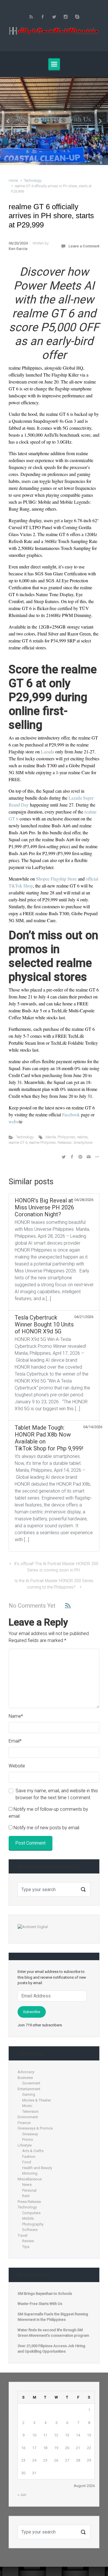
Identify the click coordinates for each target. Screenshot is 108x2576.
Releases (65, 1142)
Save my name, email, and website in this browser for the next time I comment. (57, 1794)
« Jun (22, 2495)
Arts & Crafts (33, 2151)
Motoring (30, 2173)
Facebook (71, 1114)
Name (16, 1716)
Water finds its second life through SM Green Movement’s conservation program (53, 2333)
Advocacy (26, 2072)
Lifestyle (25, 2145)
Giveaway (30, 2134)
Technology (33, 180)
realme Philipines (42, 1142)
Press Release (29, 2202)
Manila (51, 1137)
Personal (29, 2190)
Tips (26, 2247)
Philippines (67, 1137)
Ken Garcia (18, 249)
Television (30, 2111)
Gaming (29, 2094)
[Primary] (54, 64)
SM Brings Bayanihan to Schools (45, 2294)
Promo (28, 2139)
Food (27, 2162)
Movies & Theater (37, 2100)
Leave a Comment (84, 246)
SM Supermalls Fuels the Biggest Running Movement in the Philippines (53, 2317)
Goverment (31, 2083)
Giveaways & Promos (35, 2128)
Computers (31, 2213)
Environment (28, 2117)
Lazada (48, 752)
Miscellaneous (30, 2179)
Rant (26, 2196)
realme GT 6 (18, 1142)
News (27, 2185)
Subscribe (32, 2012)
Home (13, 180)
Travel (22, 2235)
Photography (33, 2224)
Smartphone (83, 1142)
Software (30, 2230)
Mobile (28, 2218)
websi (14, 1121)
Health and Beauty (37, 2168)
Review (28, 2241)
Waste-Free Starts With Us (53, 119)
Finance (24, 2123)
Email (15, 1741)
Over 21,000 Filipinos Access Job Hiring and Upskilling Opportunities (51, 2349)
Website (17, 1766)
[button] (8, 121)
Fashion (29, 2157)
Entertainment (29, 2089)
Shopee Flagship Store (56, 879)
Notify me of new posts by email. (47, 1828)
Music (27, 2106)
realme (82, 1137)
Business (25, 2078)
